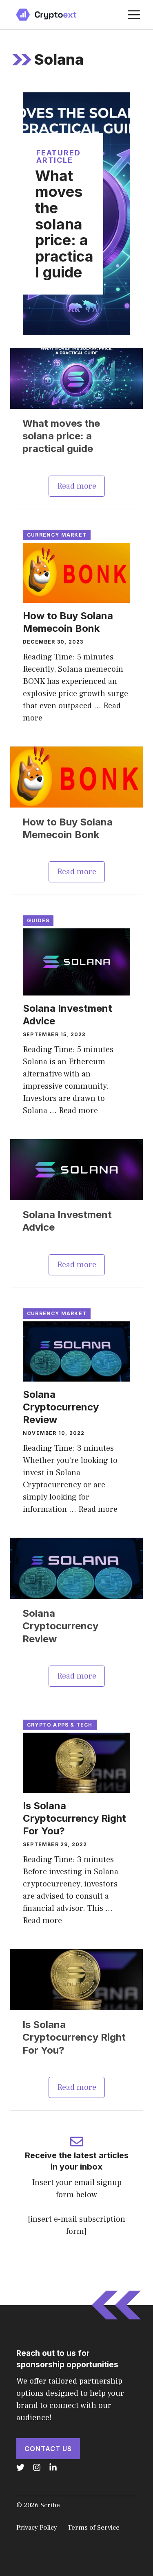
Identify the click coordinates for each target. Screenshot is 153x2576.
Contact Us (48, 2449)
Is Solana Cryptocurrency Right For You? (74, 1818)
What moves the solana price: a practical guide (64, 224)
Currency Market (57, 535)
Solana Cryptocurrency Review (61, 1407)
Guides (38, 920)
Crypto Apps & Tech (60, 1725)
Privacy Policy (37, 2528)
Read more (77, 486)
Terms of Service (93, 2528)
